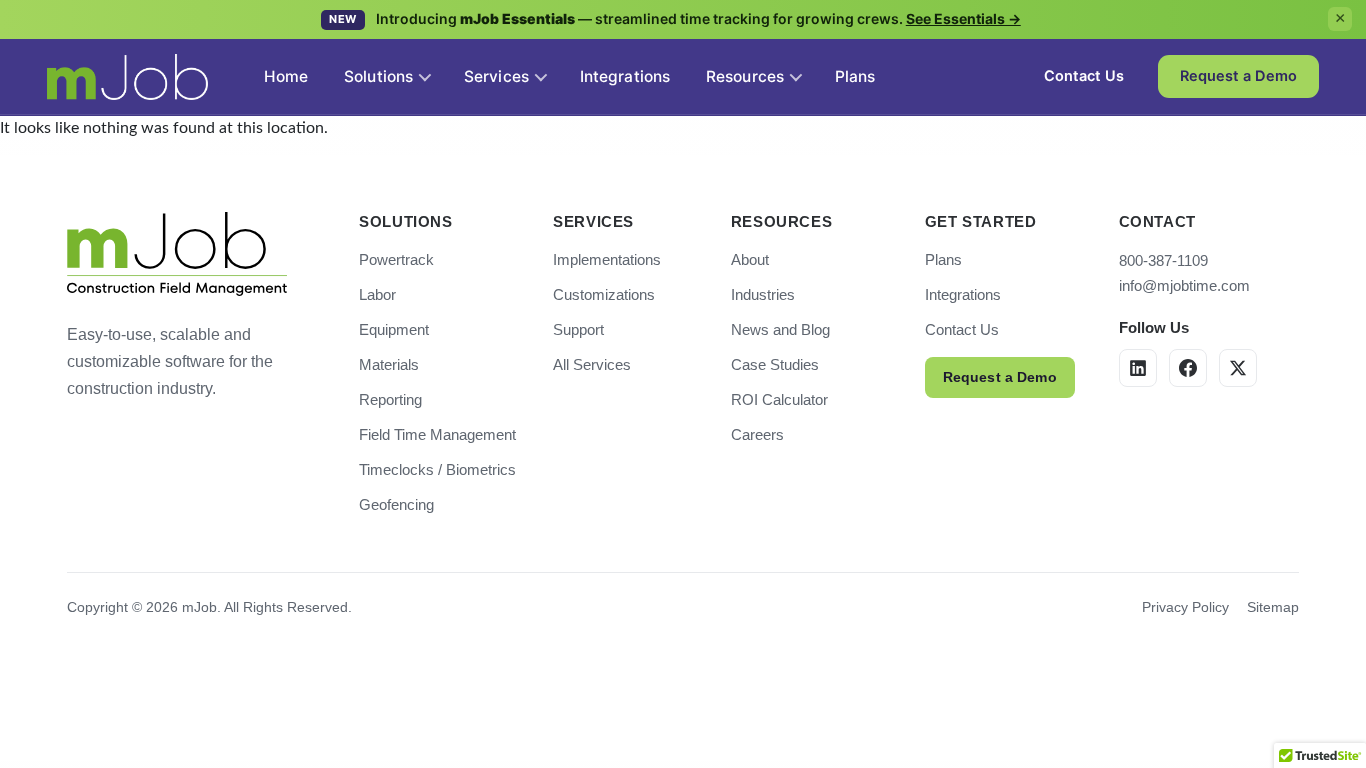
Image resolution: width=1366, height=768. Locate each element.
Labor (377, 294)
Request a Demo (1000, 377)
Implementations (607, 259)
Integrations (963, 294)
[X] (1238, 368)
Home (286, 76)
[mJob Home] (177, 254)
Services (496, 76)
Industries (763, 294)
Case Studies (775, 364)
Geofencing (396, 504)
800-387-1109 (1163, 260)
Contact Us (962, 329)
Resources (745, 76)
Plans (943, 259)
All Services (592, 364)
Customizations (604, 294)
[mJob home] (127, 77)
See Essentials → (963, 18)
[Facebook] (1188, 368)
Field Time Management (437, 434)
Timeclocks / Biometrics (437, 469)
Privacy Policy (1185, 607)
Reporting (390, 399)
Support (578, 329)
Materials (389, 364)
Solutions (378, 76)
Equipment (394, 329)
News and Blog (780, 329)
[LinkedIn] (1138, 368)
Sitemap (1273, 607)
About (750, 259)
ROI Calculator (779, 399)
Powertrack (396, 259)
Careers (757, 434)
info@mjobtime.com (1184, 285)
